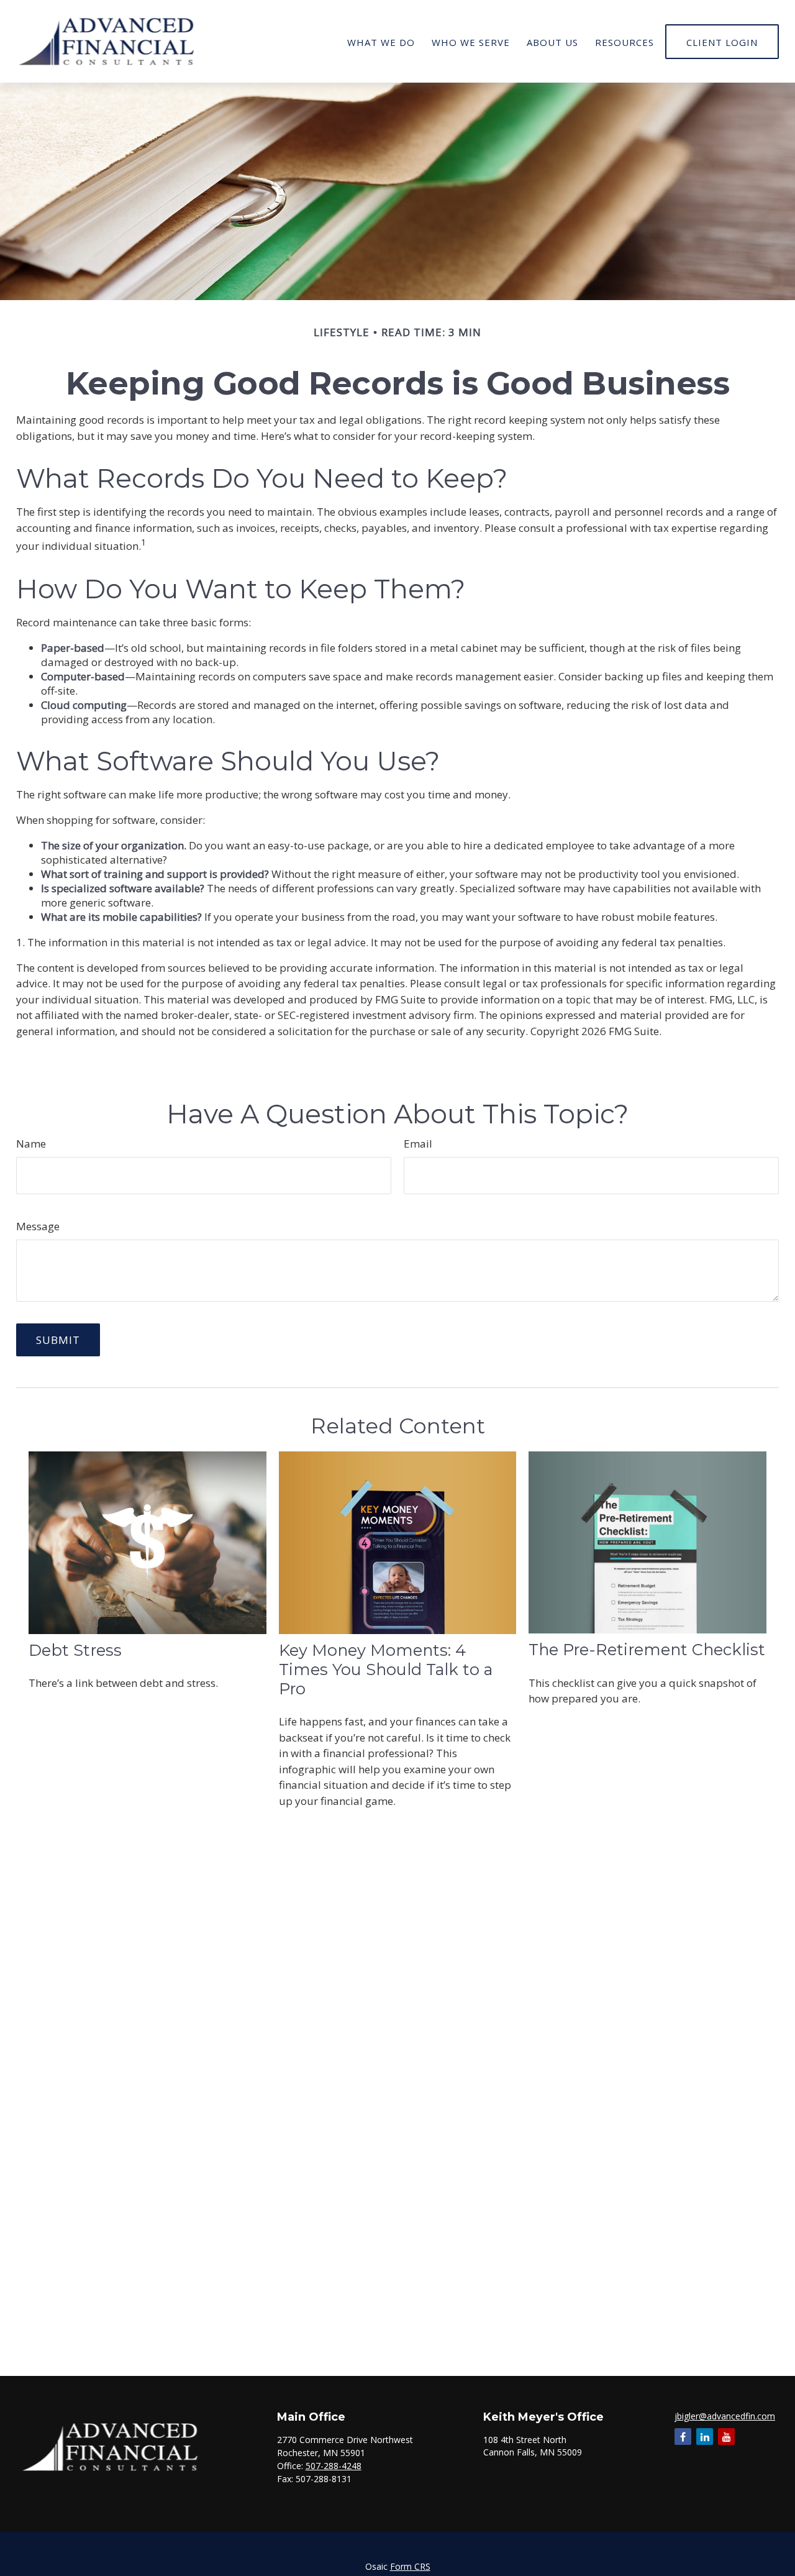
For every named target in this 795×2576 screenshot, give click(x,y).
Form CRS (410, 2566)
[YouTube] (726, 2437)
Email (418, 1144)
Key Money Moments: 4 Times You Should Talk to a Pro (386, 1669)
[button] (381, 41)
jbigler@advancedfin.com (725, 2416)
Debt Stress (75, 1650)
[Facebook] (683, 2437)
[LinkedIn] (705, 2437)
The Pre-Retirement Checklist (647, 1649)
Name (31, 1144)
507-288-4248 (334, 2466)
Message (38, 1226)
